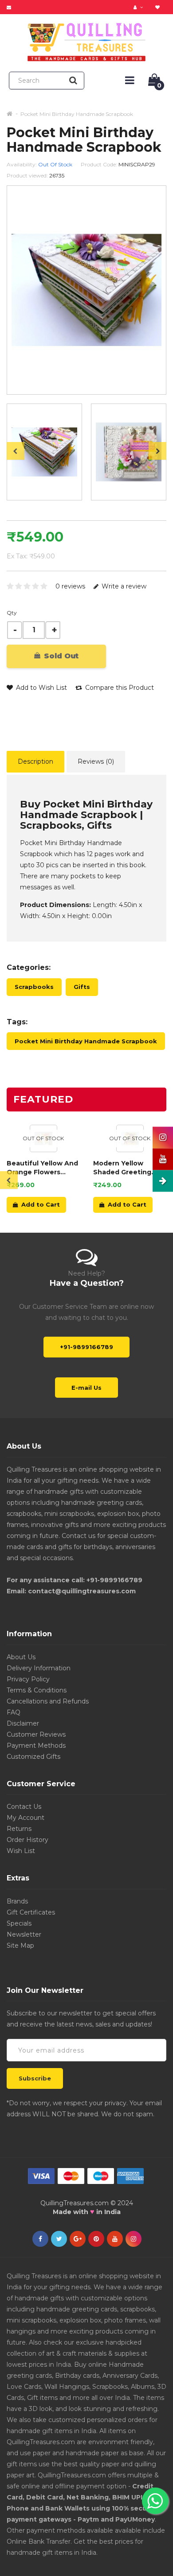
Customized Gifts (33, 1757)
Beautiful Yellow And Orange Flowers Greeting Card (42, 1168)
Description (35, 761)
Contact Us (24, 1807)
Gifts (82, 987)
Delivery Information (39, 1668)
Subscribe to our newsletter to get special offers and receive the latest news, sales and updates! (81, 2019)
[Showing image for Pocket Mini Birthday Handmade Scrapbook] (129, 452)
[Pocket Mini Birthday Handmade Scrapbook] (44, 452)
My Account (26, 1818)
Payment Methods (36, 1746)
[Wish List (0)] (159, 7)
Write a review (123, 586)
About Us (21, 1657)
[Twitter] (59, 2239)
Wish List (21, 1851)
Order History (28, 1840)
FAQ (14, 1712)
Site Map (20, 1945)
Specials (19, 1923)
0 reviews (70, 586)
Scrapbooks (34, 987)
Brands (17, 1901)
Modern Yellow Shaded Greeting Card (122, 1168)
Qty (12, 613)
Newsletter (24, 1934)
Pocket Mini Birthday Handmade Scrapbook (77, 114)
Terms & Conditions (37, 1690)
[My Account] (139, 7)
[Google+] (78, 2239)
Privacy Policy (28, 1679)
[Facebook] (40, 2239)
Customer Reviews (36, 1734)
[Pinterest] (96, 2239)
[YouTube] (115, 2239)
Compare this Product (119, 688)
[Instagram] (134, 2239)
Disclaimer (23, 1723)
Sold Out (60, 656)
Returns (19, 1829)
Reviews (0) (96, 761)
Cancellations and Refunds (48, 1701)
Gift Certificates (31, 1912)
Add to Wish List (41, 688)
